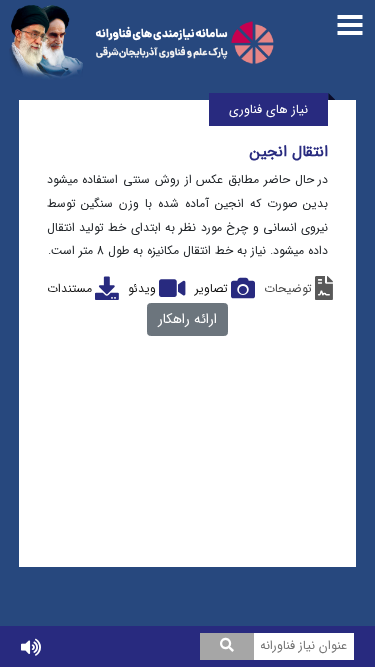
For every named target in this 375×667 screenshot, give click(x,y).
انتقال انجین (289, 152)
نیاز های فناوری (268, 110)
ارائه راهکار (187, 319)
